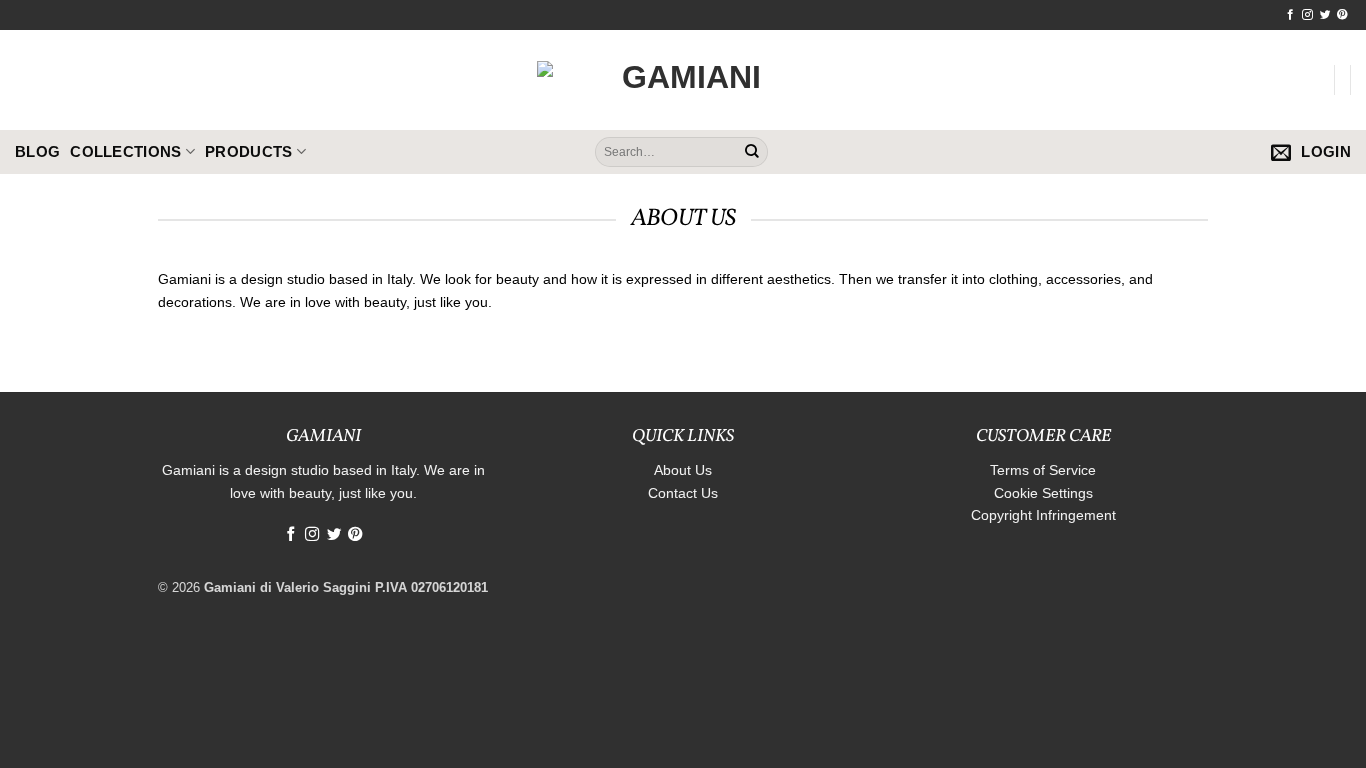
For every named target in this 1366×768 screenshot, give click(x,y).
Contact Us (683, 493)
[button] (1281, 152)
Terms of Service (1043, 470)
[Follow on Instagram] (1307, 15)
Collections (125, 151)
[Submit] (752, 152)
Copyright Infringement (1043, 515)
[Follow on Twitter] (1325, 15)
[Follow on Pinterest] (1342, 15)
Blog (37, 151)
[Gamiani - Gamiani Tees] (683, 80)
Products (248, 151)
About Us (683, 470)
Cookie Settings (1043, 493)
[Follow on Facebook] (1290, 15)
